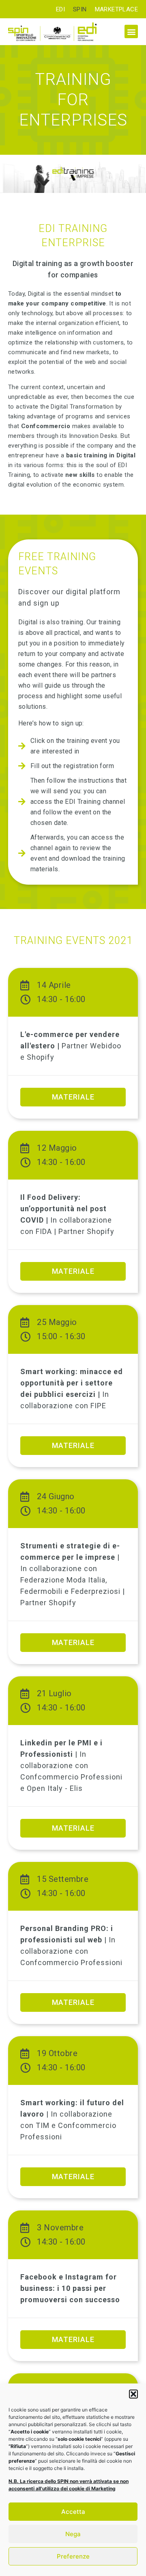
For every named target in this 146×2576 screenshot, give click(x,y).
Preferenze (73, 2556)
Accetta (73, 2512)
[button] (133, 2394)
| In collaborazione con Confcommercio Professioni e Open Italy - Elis (71, 1765)
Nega (73, 2534)
